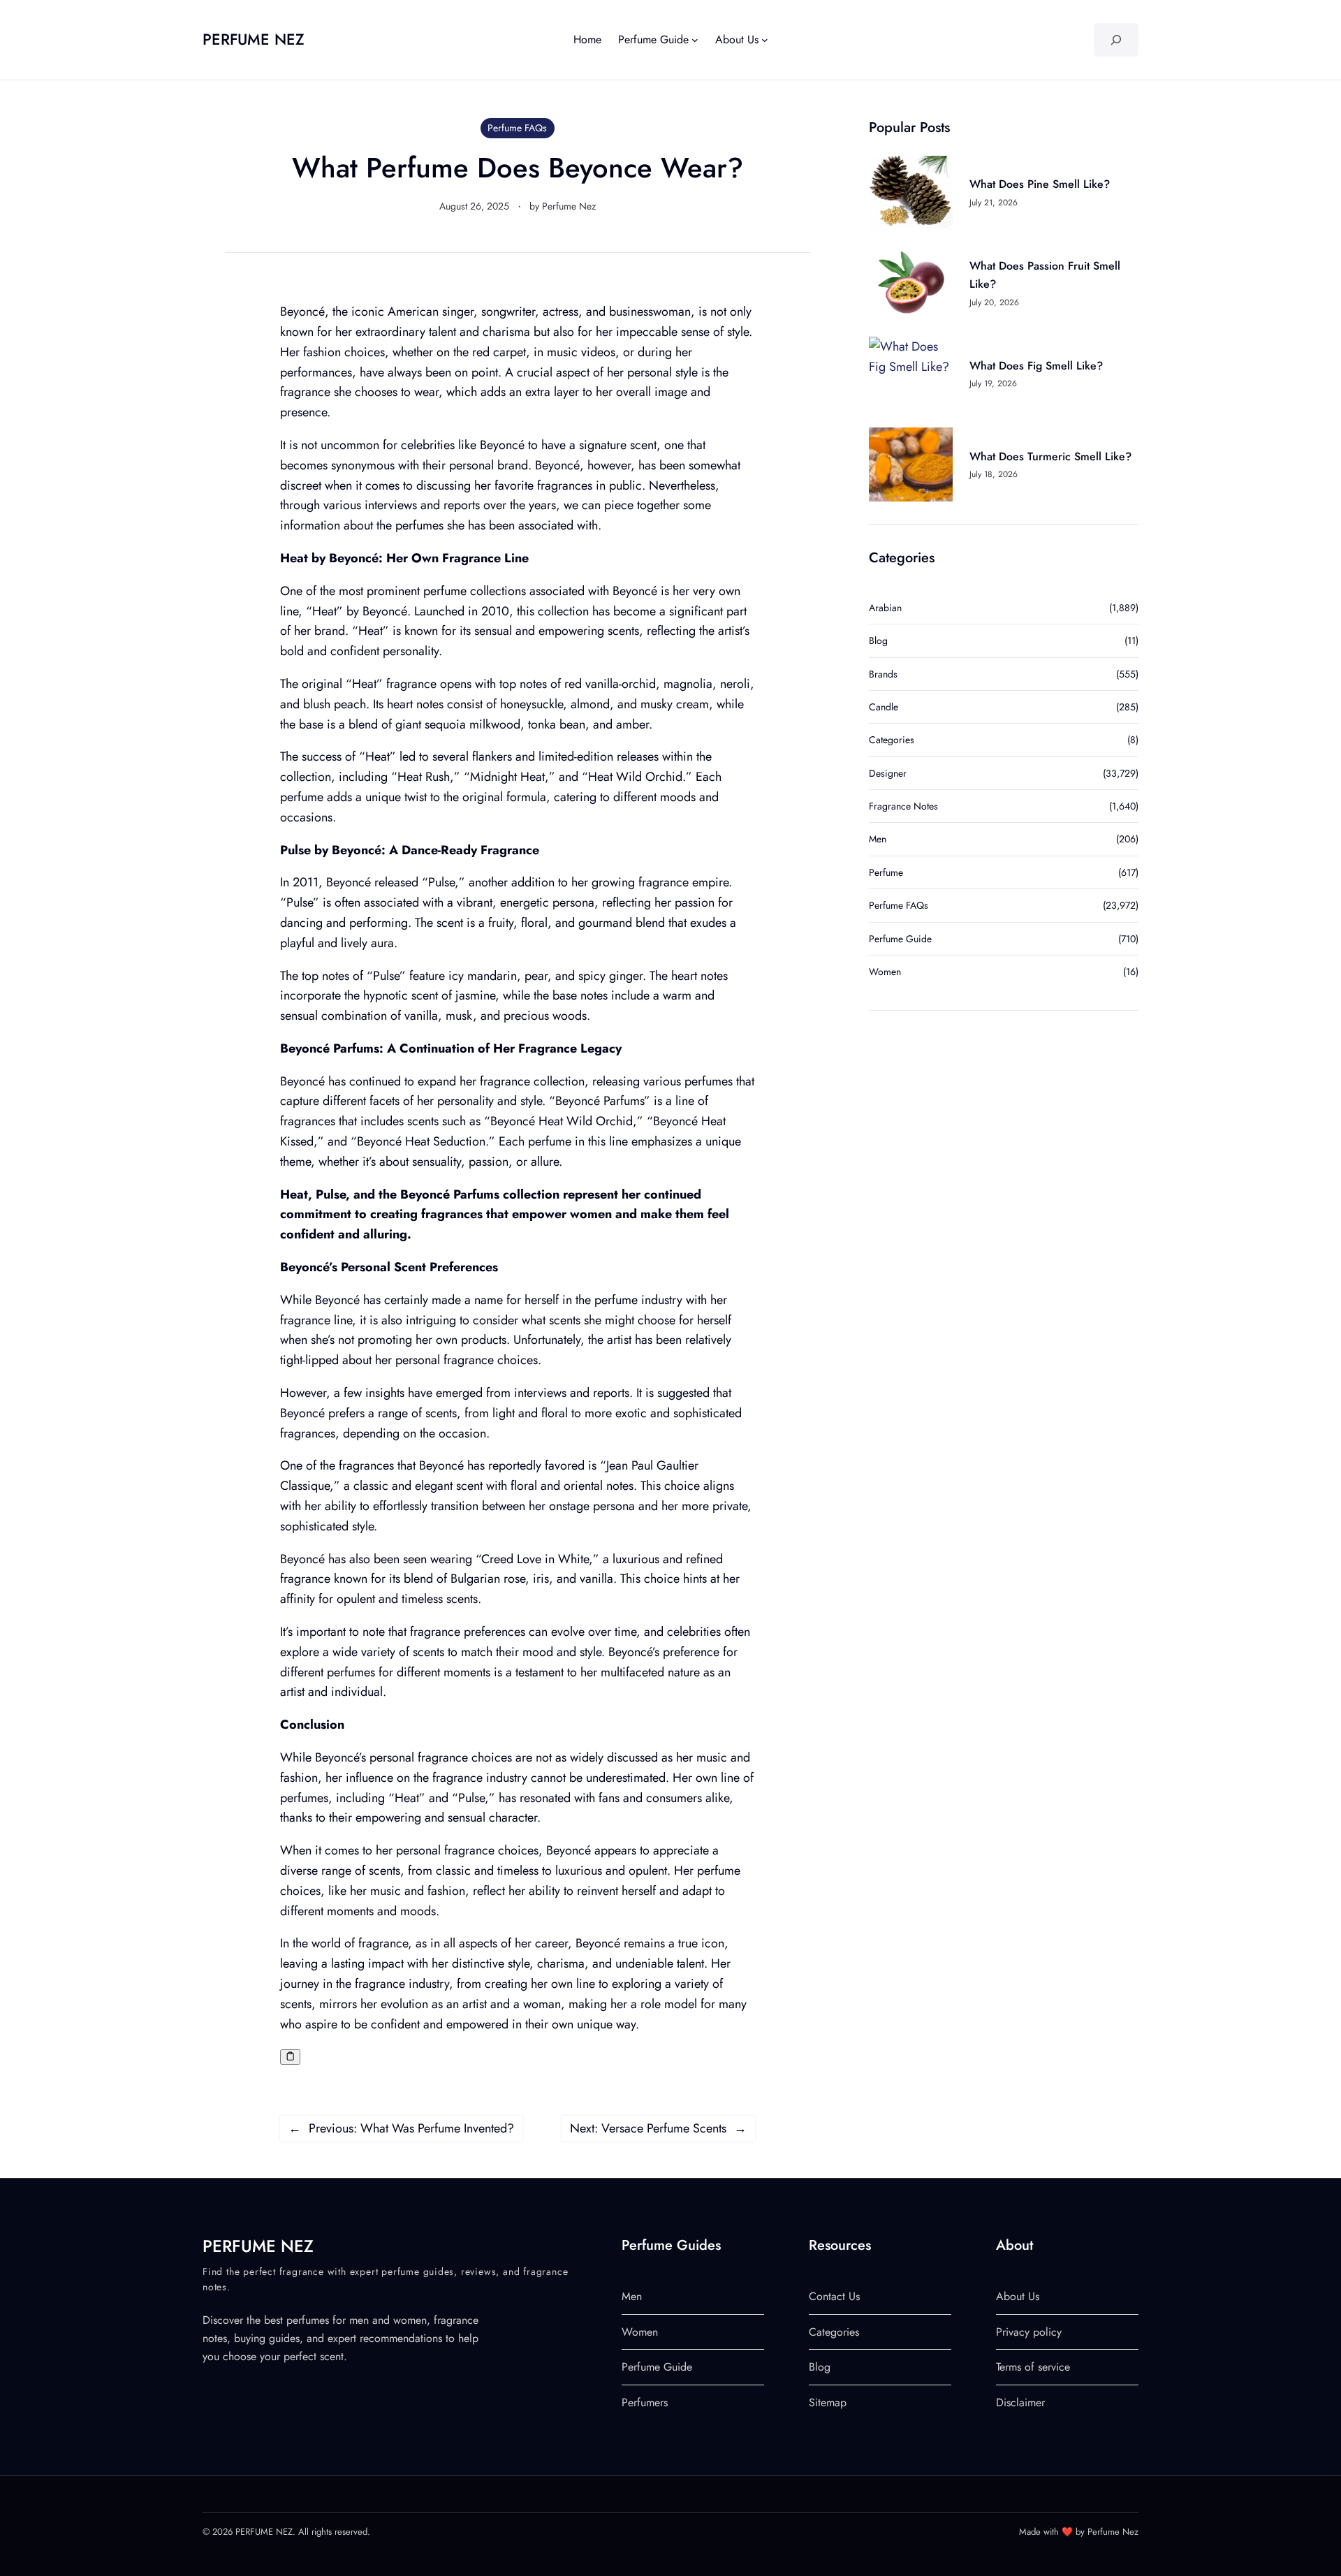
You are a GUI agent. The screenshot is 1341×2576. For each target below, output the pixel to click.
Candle (884, 707)
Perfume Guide (900, 939)
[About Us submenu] (765, 40)
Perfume (886, 872)
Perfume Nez (569, 206)
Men (878, 839)
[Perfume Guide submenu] (695, 40)
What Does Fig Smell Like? (1036, 366)
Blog (878, 641)
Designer (888, 773)
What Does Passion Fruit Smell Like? (1045, 275)
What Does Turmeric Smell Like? (1050, 456)
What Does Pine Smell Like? (1040, 184)
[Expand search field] (1116, 40)
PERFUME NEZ (254, 39)
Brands (883, 674)
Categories (892, 740)
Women (885, 972)
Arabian (885, 608)
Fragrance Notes (903, 806)
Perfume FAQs (517, 128)
